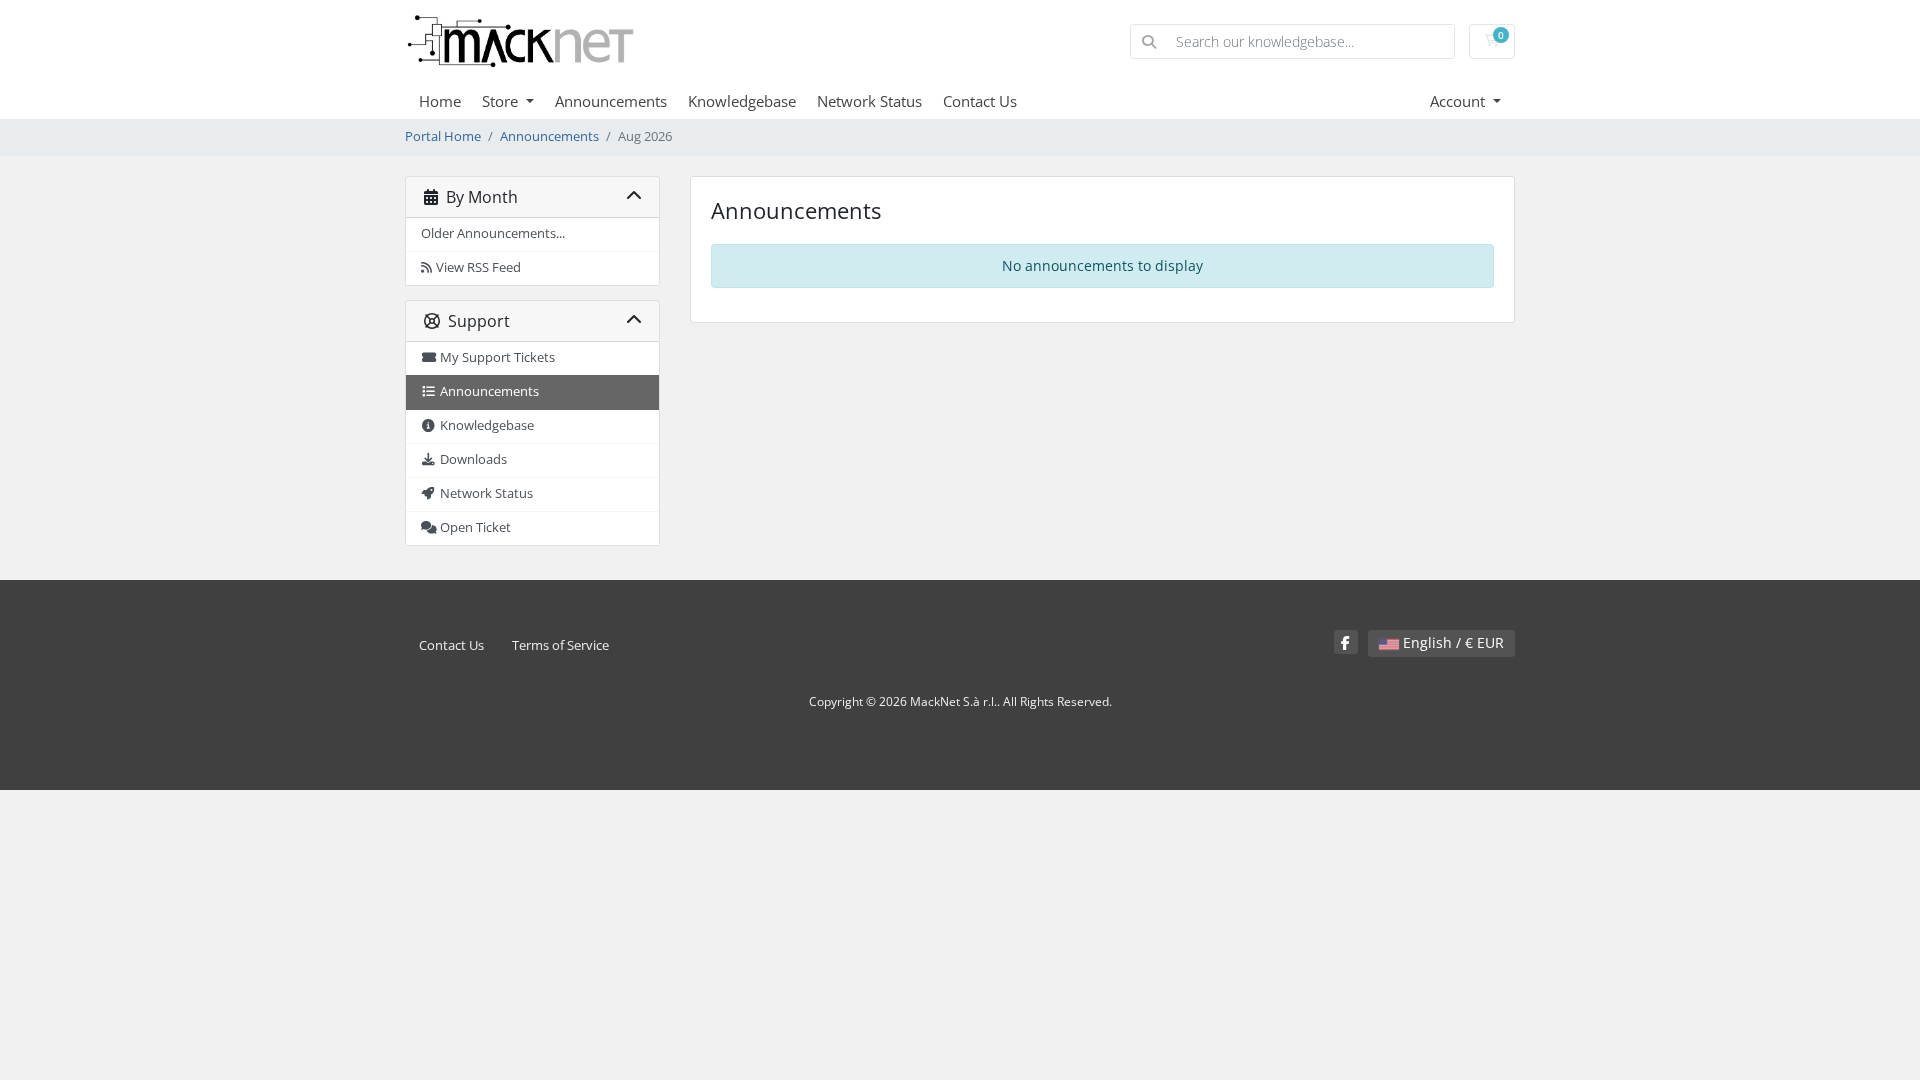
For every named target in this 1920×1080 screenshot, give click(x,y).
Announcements (611, 101)
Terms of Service (560, 645)
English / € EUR (1451, 642)
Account (1459, 101)
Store (502, 101)
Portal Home (443, 136)
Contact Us (980, 101)
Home (440, 101)
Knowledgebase (742, 101)
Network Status (869, 101)
